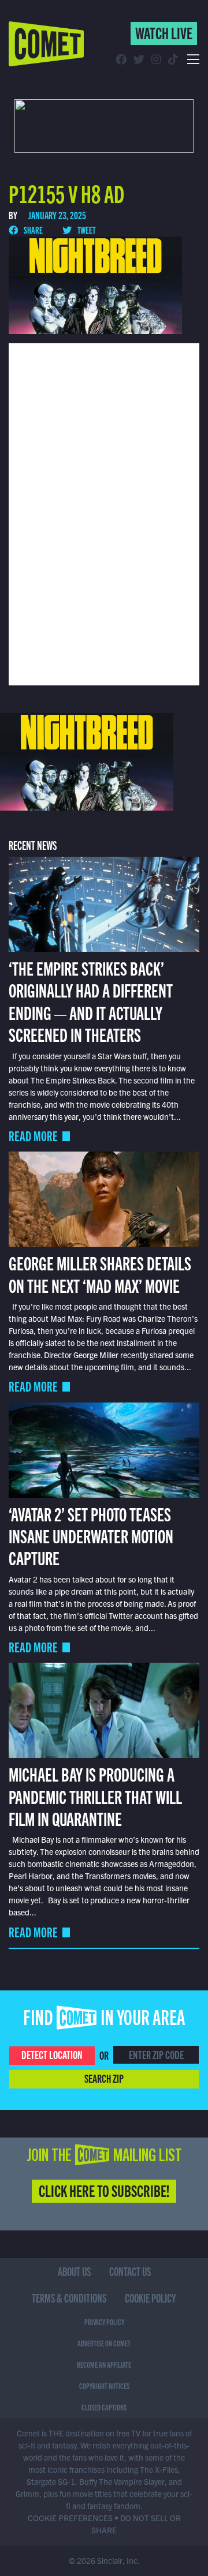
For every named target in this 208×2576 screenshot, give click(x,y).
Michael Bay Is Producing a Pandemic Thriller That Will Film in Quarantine (95, 1796)
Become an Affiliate (104, 2364)
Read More (33, 1136)
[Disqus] (104, 513)
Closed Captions (104, 2407)
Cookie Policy (151, 2298)
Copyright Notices (104, 2386)
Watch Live (164, 32)
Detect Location (52, 2054)
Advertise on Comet (104, 2343)
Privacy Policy (104, 2322)
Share (33, 230)
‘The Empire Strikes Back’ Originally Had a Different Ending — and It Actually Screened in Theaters (91, 1001)
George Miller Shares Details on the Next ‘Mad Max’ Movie (100, 1273)
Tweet (86, 230)
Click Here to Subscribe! (104, 2190)
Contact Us (130, 2271)
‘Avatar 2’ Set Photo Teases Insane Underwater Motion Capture (91, 1536)
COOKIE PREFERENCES (70, 2518)
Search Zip (104, 2078)
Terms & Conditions (69, 2298)
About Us (74, 2271)
